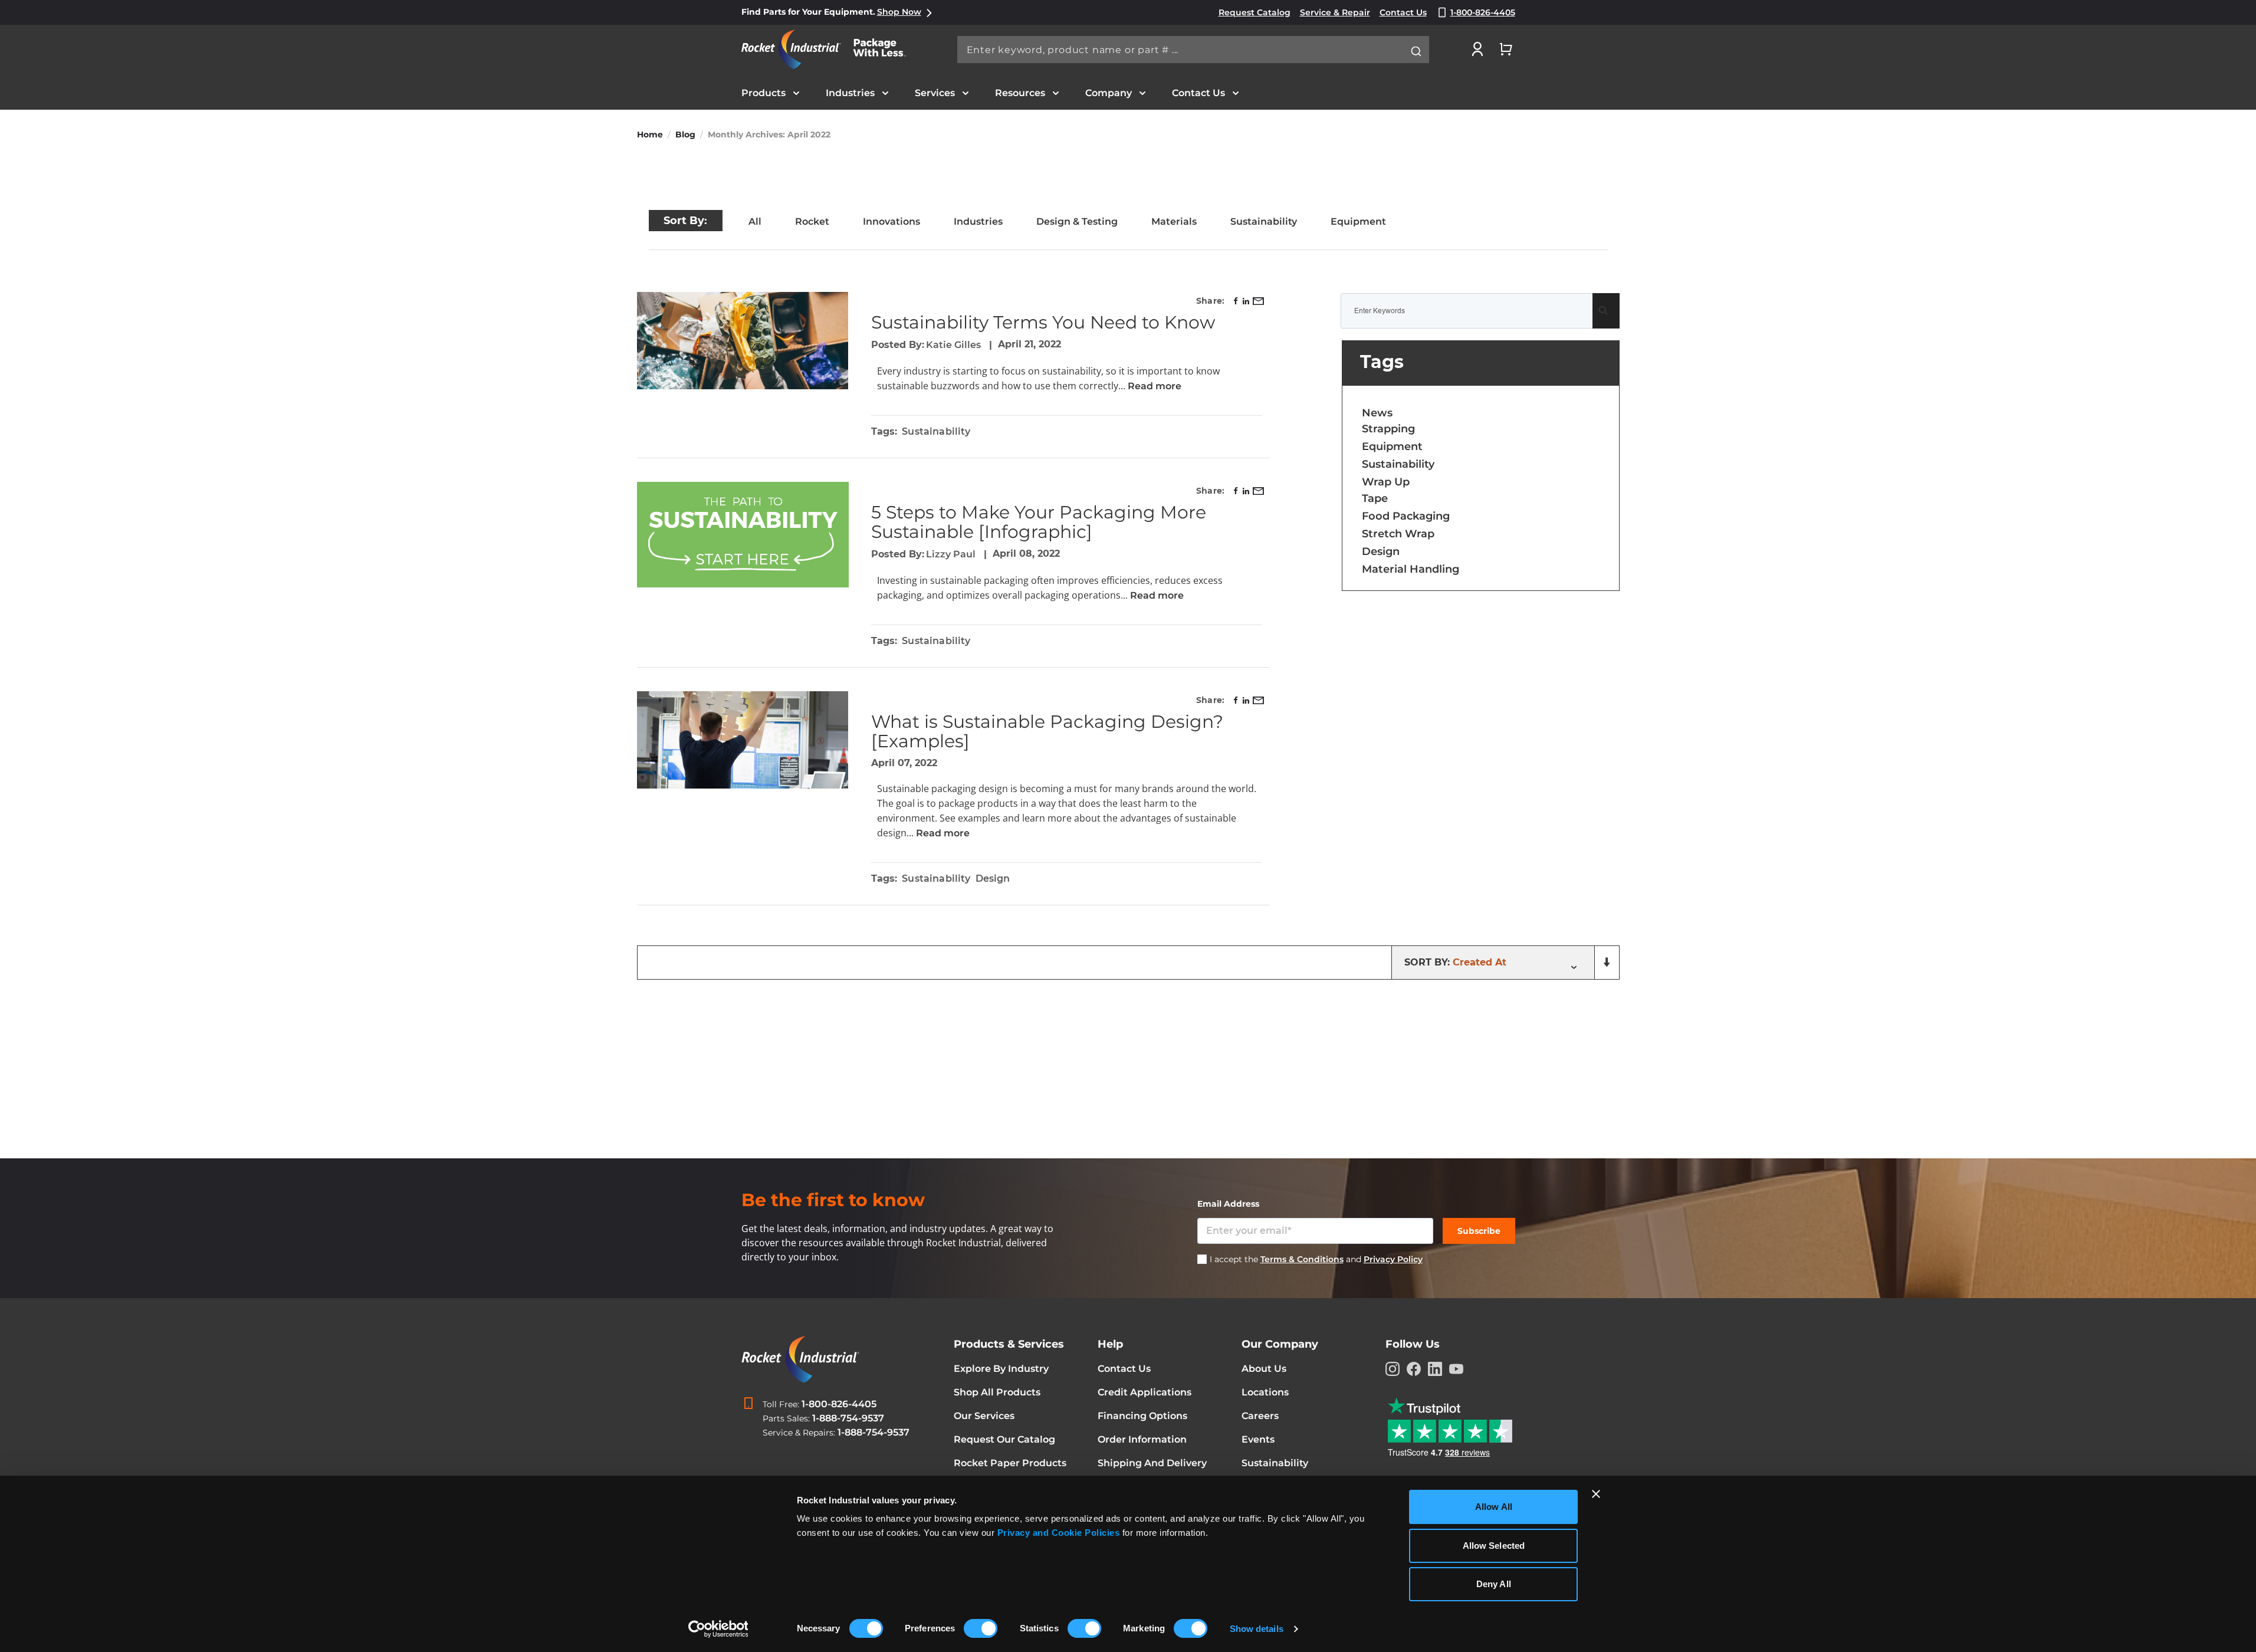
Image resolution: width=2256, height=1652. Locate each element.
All (755, 221)
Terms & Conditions (1302, 1259)
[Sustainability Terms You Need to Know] (743, 341)
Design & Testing (1077, 221)
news (1377, 413)
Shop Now (899, 12)
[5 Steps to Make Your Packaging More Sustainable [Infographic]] (743, 535)
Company (1109, 93)
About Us (1264, 1369)
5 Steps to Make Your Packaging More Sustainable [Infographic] (1039, 522)
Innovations (891, 221)
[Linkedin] (1435, 1369)
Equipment (1358, 221)
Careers (1260, 1416)
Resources (1020, 93)
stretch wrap (1398, 534)
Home (650, 134)
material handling (1411, 569)
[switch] (981, 1630)
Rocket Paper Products (1010, 1463)
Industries (850, 93)
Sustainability (1264, 221)
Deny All (1494, 1584)
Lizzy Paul (952, 554)
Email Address (1228, 1204)
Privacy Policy (1393, 1259)
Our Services (984, 1416)
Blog (685, 134)
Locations (1265, 1392)
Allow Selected (1494, 1546)
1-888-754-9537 (848, 1418)
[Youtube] (1456, 1369)
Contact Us (1198, 93)
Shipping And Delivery (1152, 1463)
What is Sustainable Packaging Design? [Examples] (1047, 731)
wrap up (1386, 482)
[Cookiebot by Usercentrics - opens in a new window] (718, 1629)
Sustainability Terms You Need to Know (1043, 322)
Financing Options (1142, 1416)
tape (1375, 498)
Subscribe (1479, 1231)
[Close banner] (1596, 1494)
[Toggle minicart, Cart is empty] (1506, 49)
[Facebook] (1414, 1369)
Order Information (1142, 1439)
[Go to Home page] (830, 49)
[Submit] (1416, 51)
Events (1258, 1439)
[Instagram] (1393, 1369)
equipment (1392, 446)
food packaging (1406, 516)
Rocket (812, 221)
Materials (1174, 221)
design (993, 878)
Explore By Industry (1001, 1369)
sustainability (936, 431)
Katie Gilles (955, 345)
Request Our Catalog (1004, 1439)
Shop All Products (997, 1392)
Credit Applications (1145, 1392)
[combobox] (1193, 50)
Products (764, 93)
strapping (1388, 429)
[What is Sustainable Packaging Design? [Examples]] (743, 740)
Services (935, 93)
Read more (1153, 386)
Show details (1257, 1629)
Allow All (1494, 1507)
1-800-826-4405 (839, 1404)
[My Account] (1477, 49)
